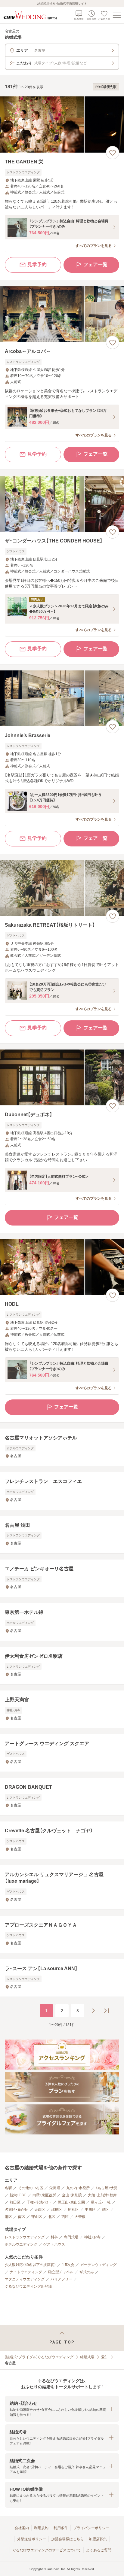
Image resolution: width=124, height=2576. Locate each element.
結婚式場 (87, 2357)
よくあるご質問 (99, 2550)
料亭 (54, 2237)
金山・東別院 (72, 2195)
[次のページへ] (93, 2011)
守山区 (37, 2217)
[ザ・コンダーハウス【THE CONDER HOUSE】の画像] (62, 504)
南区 (22, 2217)
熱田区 (15, 2202)
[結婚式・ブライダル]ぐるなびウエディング (39, 2357)
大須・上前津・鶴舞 (102, 2195)
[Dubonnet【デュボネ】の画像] (62, 1078)
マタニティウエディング (25, 2279)
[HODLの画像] (62, 1267)
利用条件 (61, 2528)
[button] (62, 2409)
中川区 (90, 2210)
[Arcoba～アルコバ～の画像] (62, 314)
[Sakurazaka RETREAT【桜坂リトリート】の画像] (62, 888)
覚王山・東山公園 (71, 2202)
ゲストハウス (54, 2244)
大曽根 (80, 2217)
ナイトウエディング (26, 2272)
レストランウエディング (25, 2237)
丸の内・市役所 (78, 2188)
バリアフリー (61, 2279)
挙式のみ (87, 2272)
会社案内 (22, 2528)
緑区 (105, 2210)
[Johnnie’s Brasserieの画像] (62, 699)
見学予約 (37, 264)
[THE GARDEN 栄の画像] (62, 125)
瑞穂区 (57, 2210)
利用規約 (41, 2528)
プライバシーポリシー (91, 2528)
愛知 (105, 2357)
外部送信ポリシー (32, 2539)
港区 (8, 2217)
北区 (52, 2217)
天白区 (40, 2210)
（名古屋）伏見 (107, 2188)
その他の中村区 (31, 2188)
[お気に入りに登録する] (113, 153)
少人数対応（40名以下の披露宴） (30, 2265)
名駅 (8, 2188)
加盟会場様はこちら (67, 2539)
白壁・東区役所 (44, 2195)
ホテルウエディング (21, 2244)
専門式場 (71, 2237)
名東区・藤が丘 (17, 2210)
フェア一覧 (95, 264)
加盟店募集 (98, 2539)
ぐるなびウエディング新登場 (28, 2286)
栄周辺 (55, 2188)
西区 (65, 2217)
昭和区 (73, 2210)
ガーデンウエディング (98, 2265)
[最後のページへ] (107, 2011)
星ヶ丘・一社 (101, 2202)
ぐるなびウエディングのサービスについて (47, 2550)
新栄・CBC (18, 2195)
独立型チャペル (61, 2272)
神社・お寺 (92, 2237)
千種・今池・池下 (39, 2202)
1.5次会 (68, 2265)
